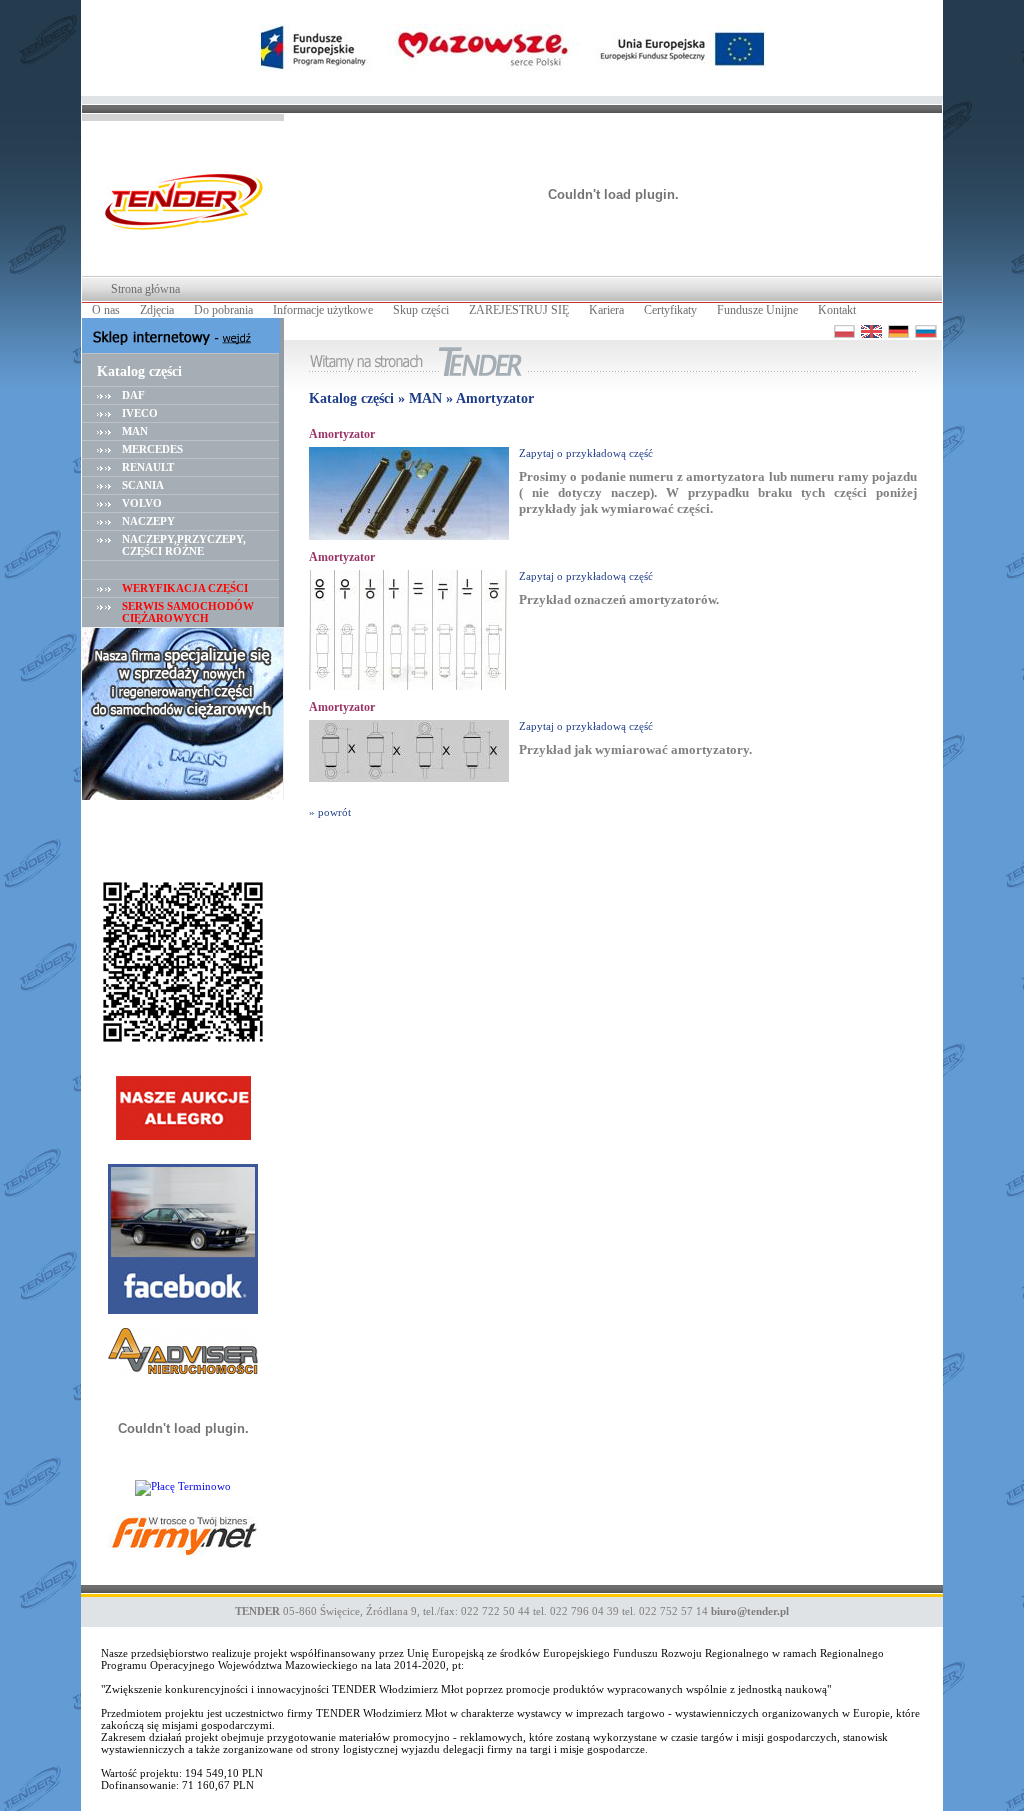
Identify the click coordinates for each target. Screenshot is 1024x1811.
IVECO (140, 413)
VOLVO (142, 503)
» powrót (330, 812)
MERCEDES (152, 449)
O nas (106, 310)
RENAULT (148, 467)
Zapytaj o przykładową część (586, 453)
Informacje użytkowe (323, 310)
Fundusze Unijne (757, 310)
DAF (133, 395)
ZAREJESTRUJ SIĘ (519, 310)
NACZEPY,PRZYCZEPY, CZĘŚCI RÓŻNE (184, 545)
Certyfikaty (670, 310)
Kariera (606, 310)
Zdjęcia (157, 310)
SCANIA (143, 485)
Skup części (421, 310)
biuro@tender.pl (750, 1611)
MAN (135, 431)
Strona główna (145, 289)
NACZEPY (148, 521)
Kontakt (837, 310)
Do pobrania (223, 310)
